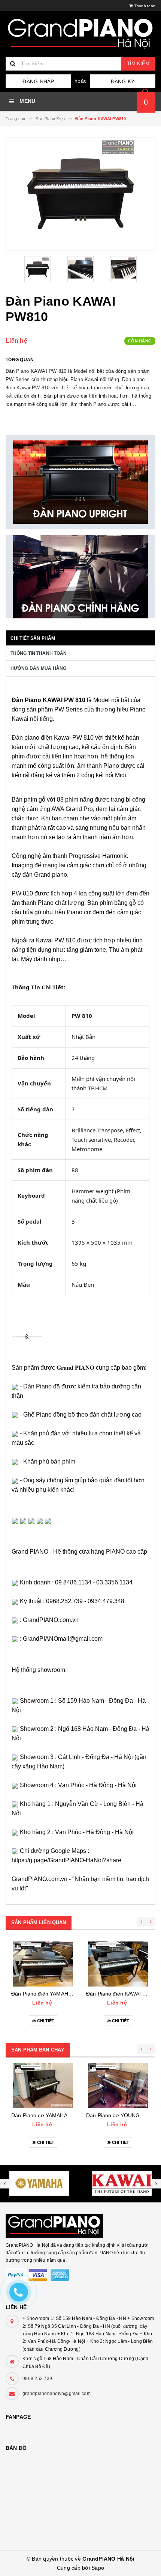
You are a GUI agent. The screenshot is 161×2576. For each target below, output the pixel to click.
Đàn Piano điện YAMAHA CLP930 (52, 1994)
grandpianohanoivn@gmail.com (57, 2394)
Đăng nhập (38, 81)
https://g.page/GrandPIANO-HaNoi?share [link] (66, 1860)
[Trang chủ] (80, 34)
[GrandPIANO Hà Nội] (80, 2222)
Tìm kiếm (138, 64)
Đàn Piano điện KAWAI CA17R (123, 1994)
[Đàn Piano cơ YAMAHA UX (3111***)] (43, 2086)
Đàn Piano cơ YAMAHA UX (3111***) (55, 2115)
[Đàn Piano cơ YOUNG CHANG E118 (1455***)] (118, 2086)
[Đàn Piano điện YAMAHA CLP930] (43, 1964)
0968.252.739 (37, 2379)
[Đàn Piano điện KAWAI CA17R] (118, 1964)
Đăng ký (123, 81)
